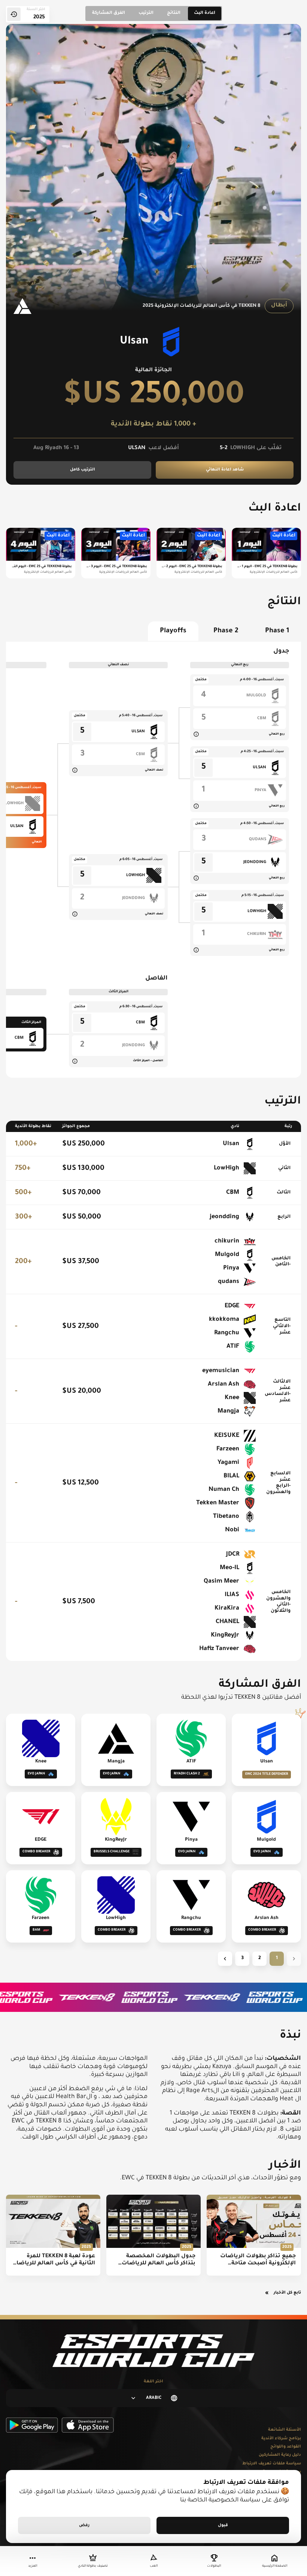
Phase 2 (226, 631)
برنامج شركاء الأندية (281, 2439)
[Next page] (225, 1959)
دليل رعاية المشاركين (280, 2455)
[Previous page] (294, 1959)
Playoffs (173, 631)
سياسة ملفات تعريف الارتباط (272, 2464)
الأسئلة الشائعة (285, 2430)
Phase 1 (277, 631)
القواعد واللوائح (286, 2447)
